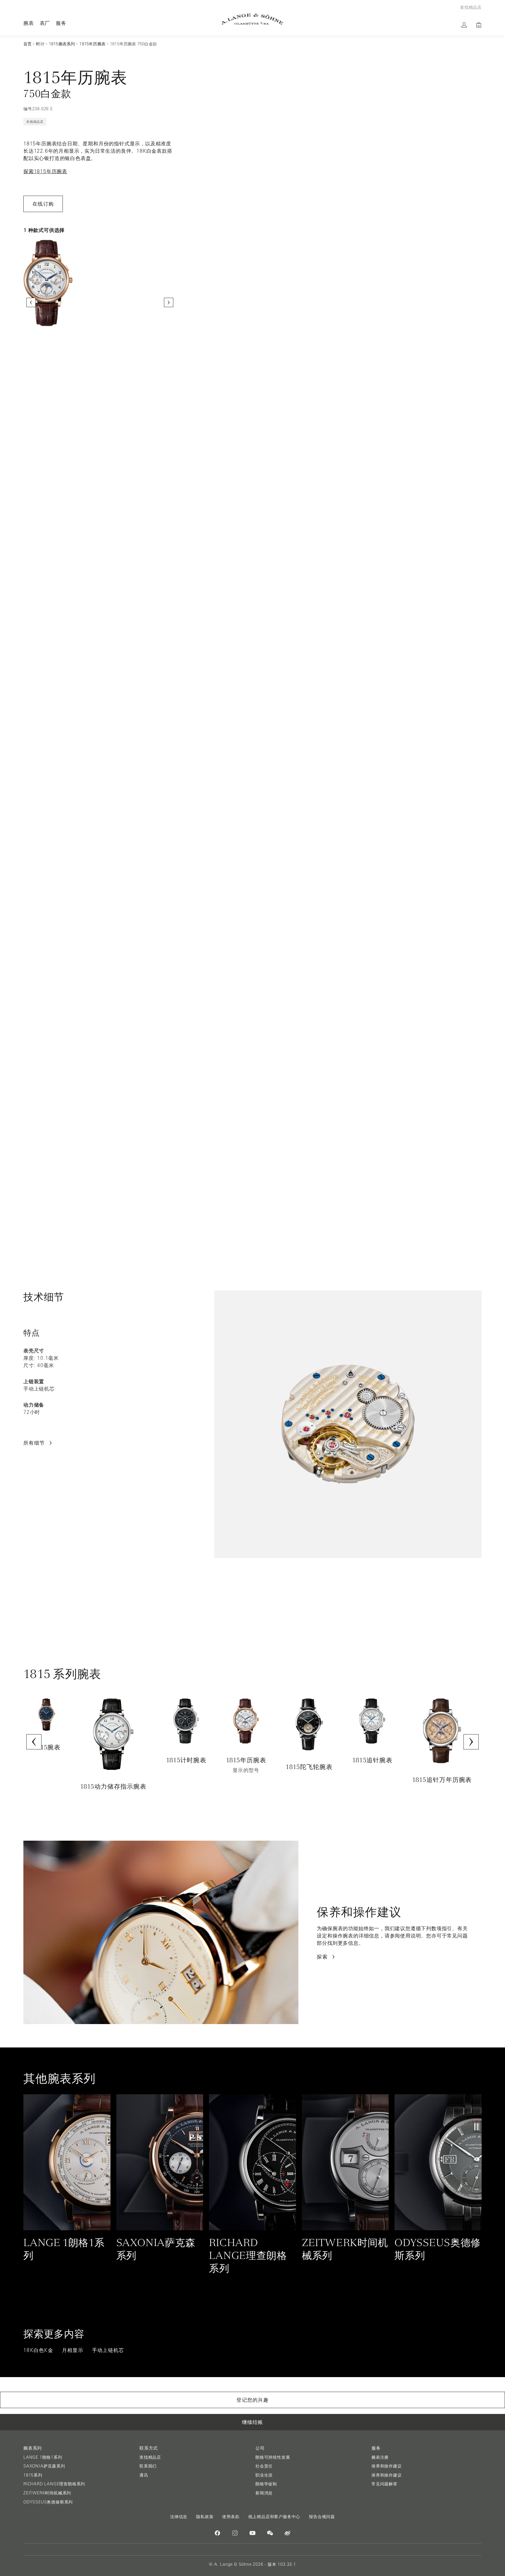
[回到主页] (252, 19)
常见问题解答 (384, 2484)
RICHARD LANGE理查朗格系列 (54, 2484)
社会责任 (264, 2466)
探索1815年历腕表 (45, 171)
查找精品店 (150, 2457)
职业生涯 (264, 2475)
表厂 (45, 23)
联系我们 (148, 2466)
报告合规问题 (322, 2517)
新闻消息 (264, 2493)
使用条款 (231, 2517)
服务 (61, 23)
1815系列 (33, 2475)
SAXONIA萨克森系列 (44, 2466)
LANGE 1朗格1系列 (43, 2457)
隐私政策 (205, 2517)
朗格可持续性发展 (273, 2457)
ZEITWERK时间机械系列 (47, 2493)
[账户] (464, 25)
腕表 (29, 23)
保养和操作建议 (387, 2466)
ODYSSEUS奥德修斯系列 (48, 2502)
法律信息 (179, 2517)
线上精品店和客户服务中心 (274, 2517)
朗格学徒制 (266, 2484)
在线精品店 (35, 122)
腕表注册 (380, 2457)
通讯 (144, 2475)
